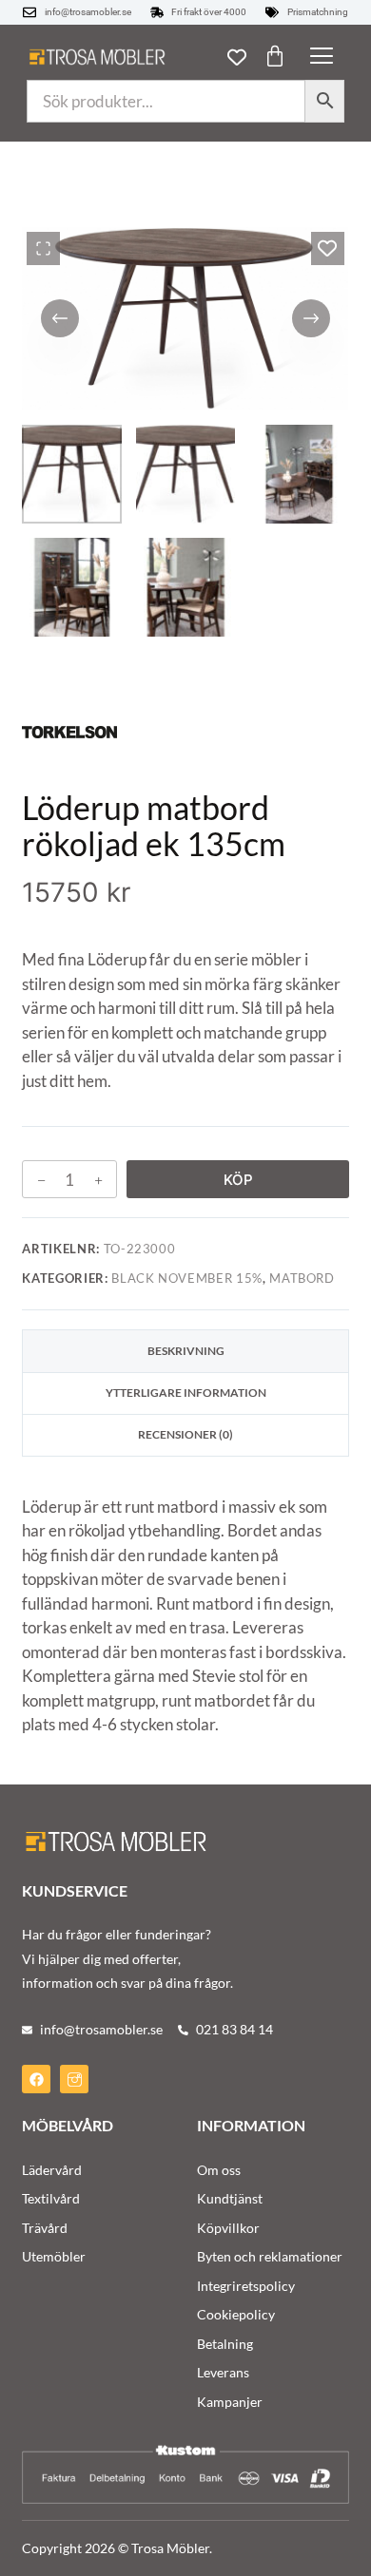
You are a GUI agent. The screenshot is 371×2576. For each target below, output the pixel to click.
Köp (238, 1180)
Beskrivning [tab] (186, 1351)
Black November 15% (187, 1278)
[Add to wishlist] (328, 248)
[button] (322, 57)
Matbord (302, 1278)
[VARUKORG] (275, 56)
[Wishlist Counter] (237, 57)
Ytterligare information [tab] (186, 1393)
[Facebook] (36, 2079)
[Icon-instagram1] (74, 2079)
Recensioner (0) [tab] (185, 1434)
